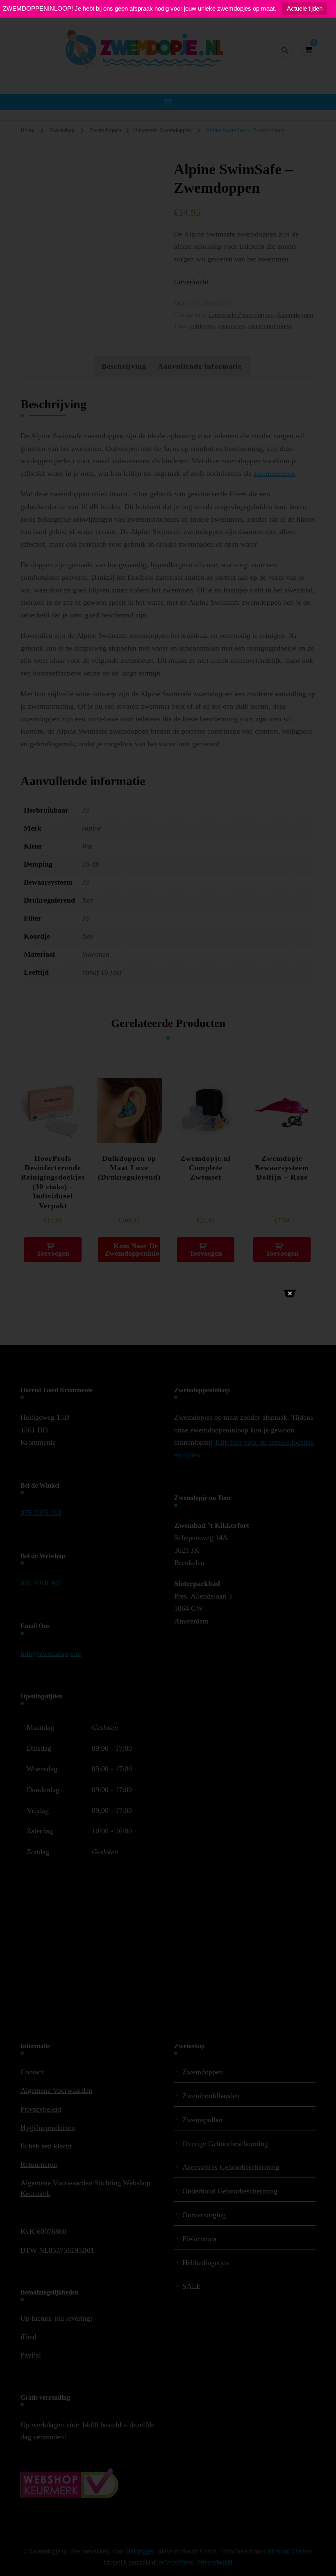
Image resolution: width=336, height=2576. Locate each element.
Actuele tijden (305, 8)
